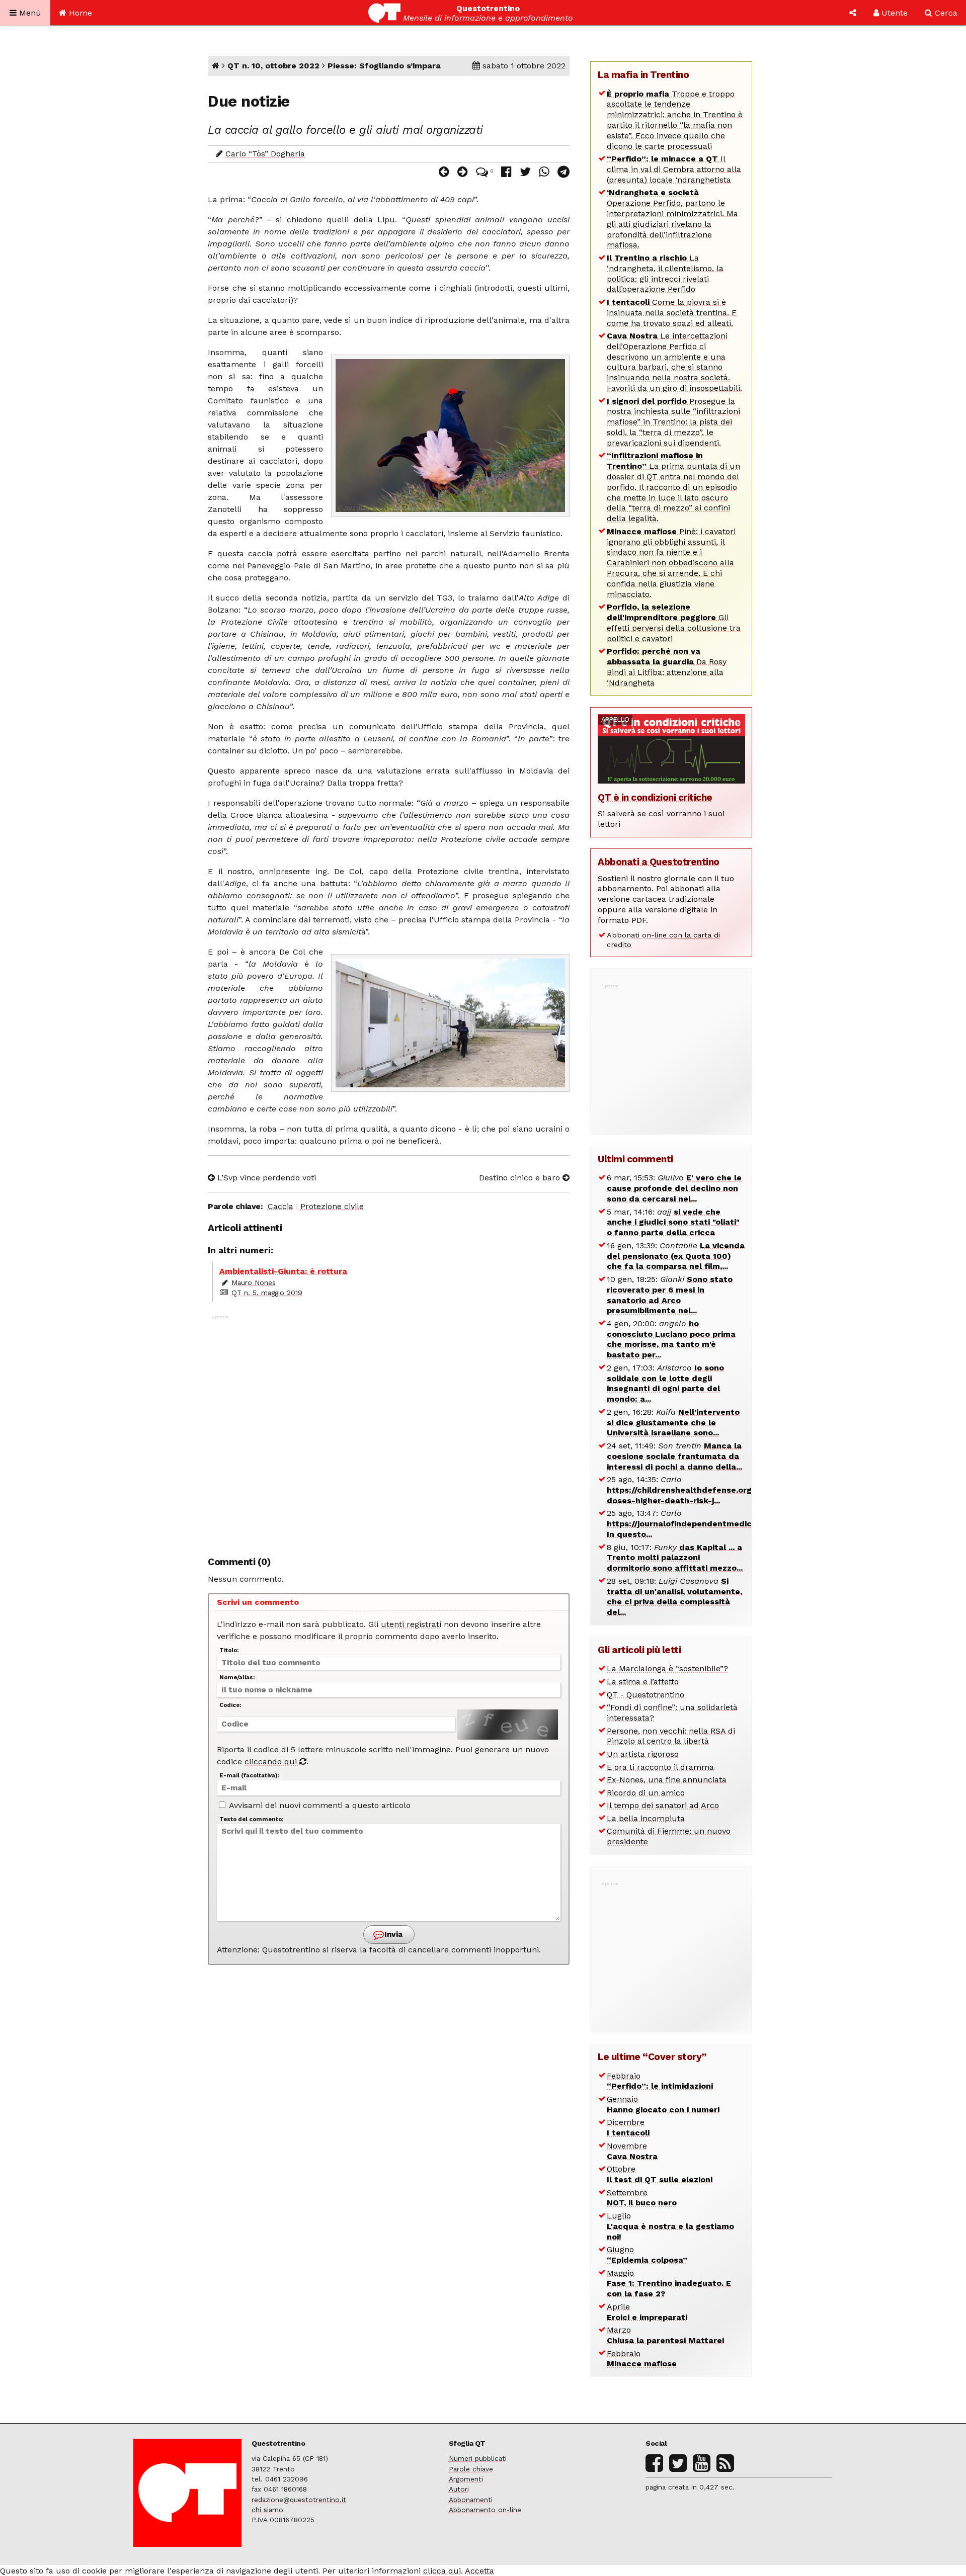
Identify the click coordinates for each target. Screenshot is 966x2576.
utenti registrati (411, 1624)
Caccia (280, 1206)
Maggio (669, 2284)
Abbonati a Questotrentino (659, 862)
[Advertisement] (389, 1430)
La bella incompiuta (646, 1818)
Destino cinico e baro (521, 1178)
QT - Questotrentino (646, 1695)
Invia (392, 1934)
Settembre (642, 2198)
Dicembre (628, 2127)
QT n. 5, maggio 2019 (267, 1293)
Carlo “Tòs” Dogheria (265, 154)
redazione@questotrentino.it (299, 2500)
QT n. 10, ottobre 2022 (273, 66)
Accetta (479, 2571)
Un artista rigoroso (643, 1754)
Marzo (665, 2335)
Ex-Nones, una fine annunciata (667, 1780)
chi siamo (267, 2510)
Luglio (670, 2226)
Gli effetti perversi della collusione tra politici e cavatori (674, 622)
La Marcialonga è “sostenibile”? (667, 1668)
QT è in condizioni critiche (655, 797)
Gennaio (663, 2104)
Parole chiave (471, 2469)
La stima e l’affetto (643, 1682)
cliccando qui (272, 1762)
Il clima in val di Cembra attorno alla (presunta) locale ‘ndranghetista (674, 169)
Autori (459, 2489)
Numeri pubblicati (478, 2458)
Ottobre (660, 2174)
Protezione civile (332, 1206)
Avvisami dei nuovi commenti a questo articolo (319, 1805)
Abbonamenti (471, 2500)
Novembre (632, 2151)
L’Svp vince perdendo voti (265, 1178)
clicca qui (442, 2571)
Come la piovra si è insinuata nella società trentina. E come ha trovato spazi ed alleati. (672, 313)
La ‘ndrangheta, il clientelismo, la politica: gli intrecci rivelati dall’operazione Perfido (665, 273)
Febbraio (660, 2081)
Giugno (647, 2255)
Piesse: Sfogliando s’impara (384, 66)
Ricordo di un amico (646, 1793)
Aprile (647, 2312)
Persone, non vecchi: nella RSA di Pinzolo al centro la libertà (671, 1736)
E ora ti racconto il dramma (660, 1767)
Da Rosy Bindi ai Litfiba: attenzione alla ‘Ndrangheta (667, 667)
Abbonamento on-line (485, 2510)
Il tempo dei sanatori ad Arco (663, 1805)
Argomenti (466, 2479)
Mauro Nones (254, 1282)
